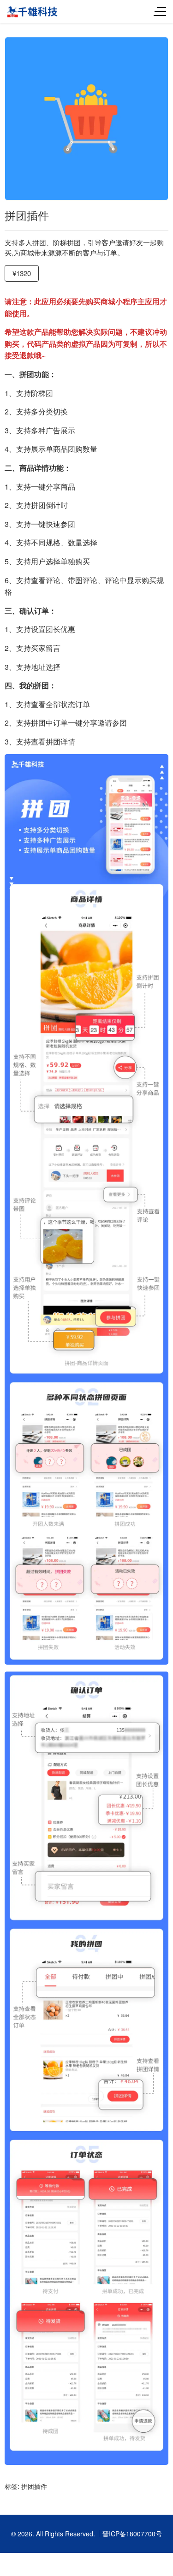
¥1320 (22, 273)
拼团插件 (34, 2486)
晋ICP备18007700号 (132, 2534)
